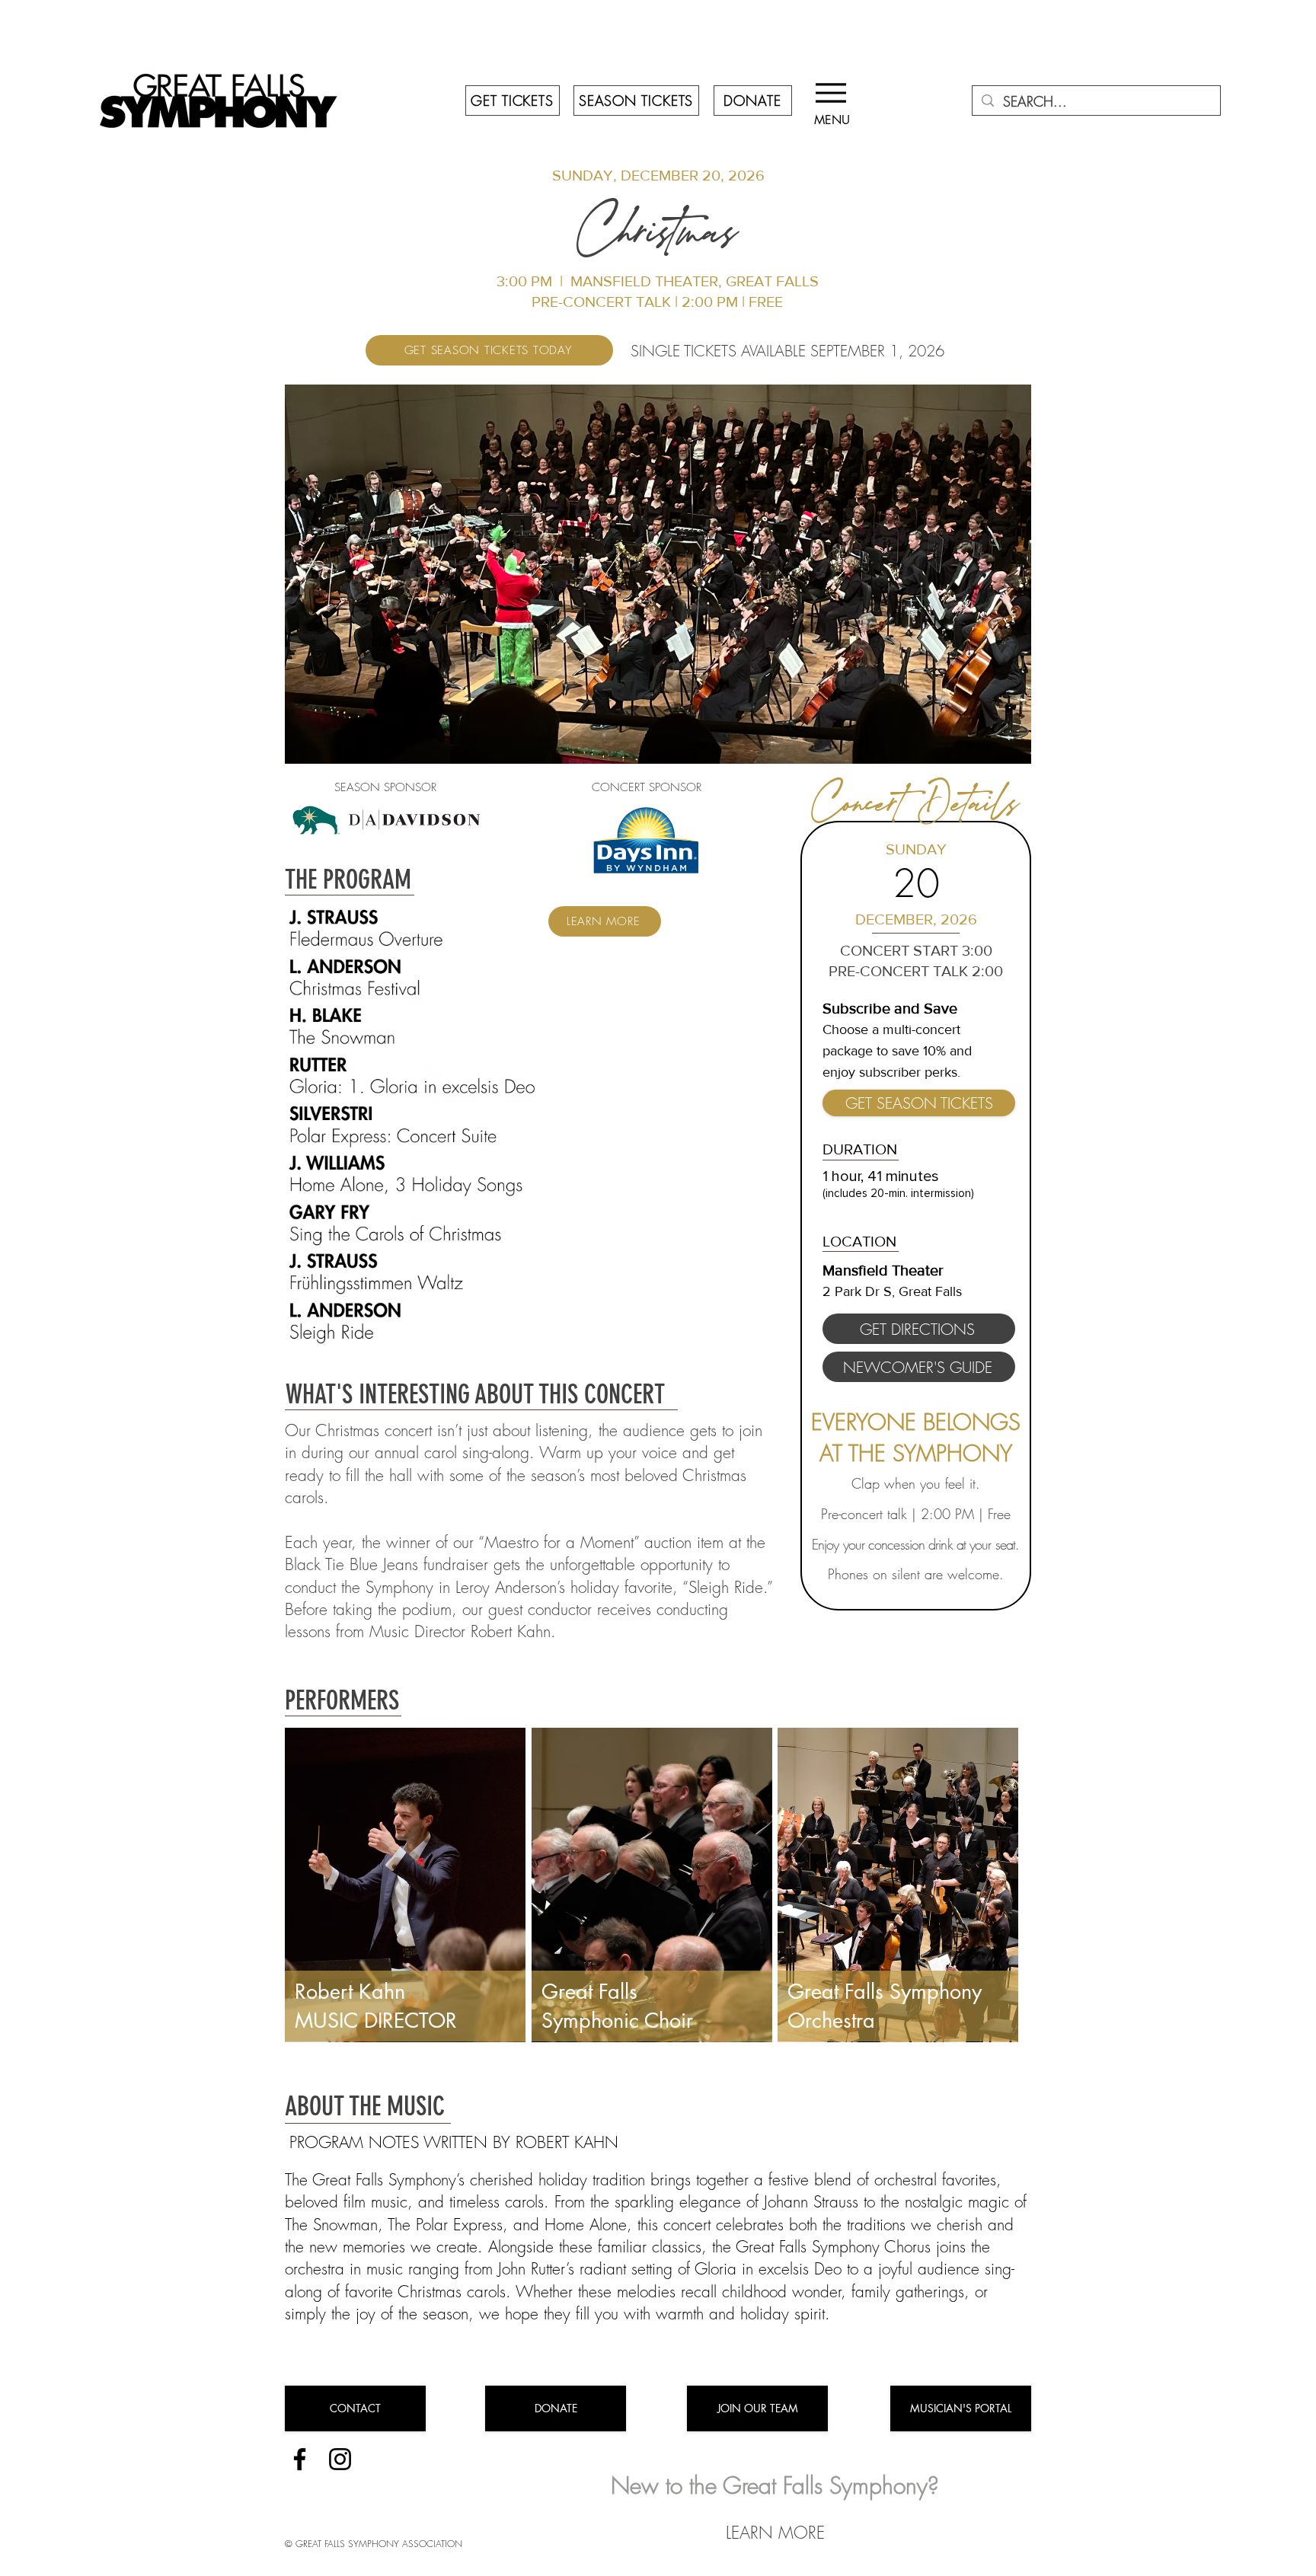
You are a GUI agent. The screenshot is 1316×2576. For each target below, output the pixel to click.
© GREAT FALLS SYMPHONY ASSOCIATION (374, 2544)
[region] (405, 1885)
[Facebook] (300, 2459)
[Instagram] (340, 2459)
